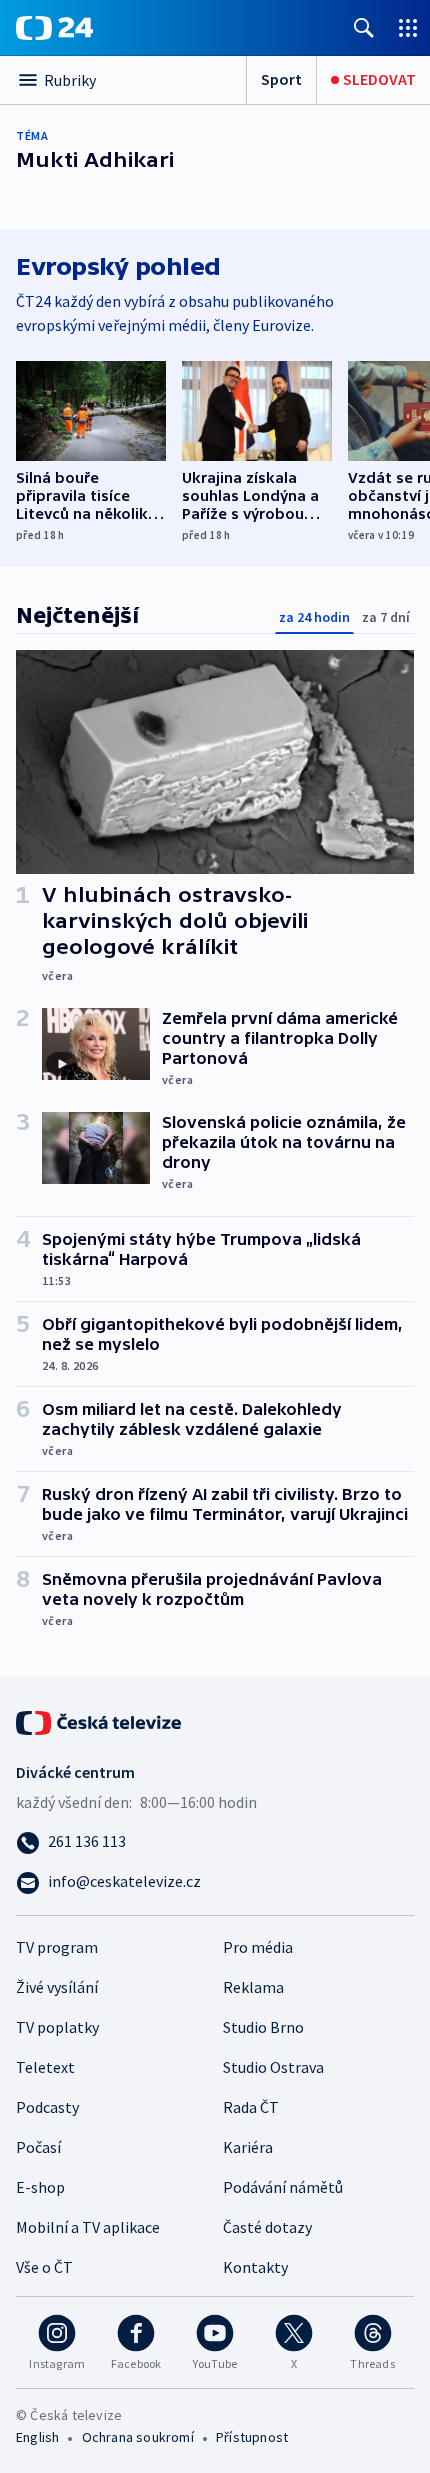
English (37, 2437)
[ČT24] (54, 28)
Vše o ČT (44, 2267)
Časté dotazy (267, 2227)
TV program (57, 1947)
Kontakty (255, 2267)
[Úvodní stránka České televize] (100, 1721)
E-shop (40, 2187)
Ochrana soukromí (138, 2437)
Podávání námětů (283, 2187)
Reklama (253, 1987)
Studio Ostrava (273, 2067)
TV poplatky (57, 2027)
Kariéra (248, 2147)
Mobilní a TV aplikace (88, 2227)
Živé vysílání (57, 1987)
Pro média (258, 1947)
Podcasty (47, 2107)
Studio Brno (263, 2027)
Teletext (45, 2067)
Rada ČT (251, 2107)
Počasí (38, 2147)
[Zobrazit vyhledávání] (364, 27)
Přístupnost (252, 2437)
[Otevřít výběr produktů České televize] (408, 27)
